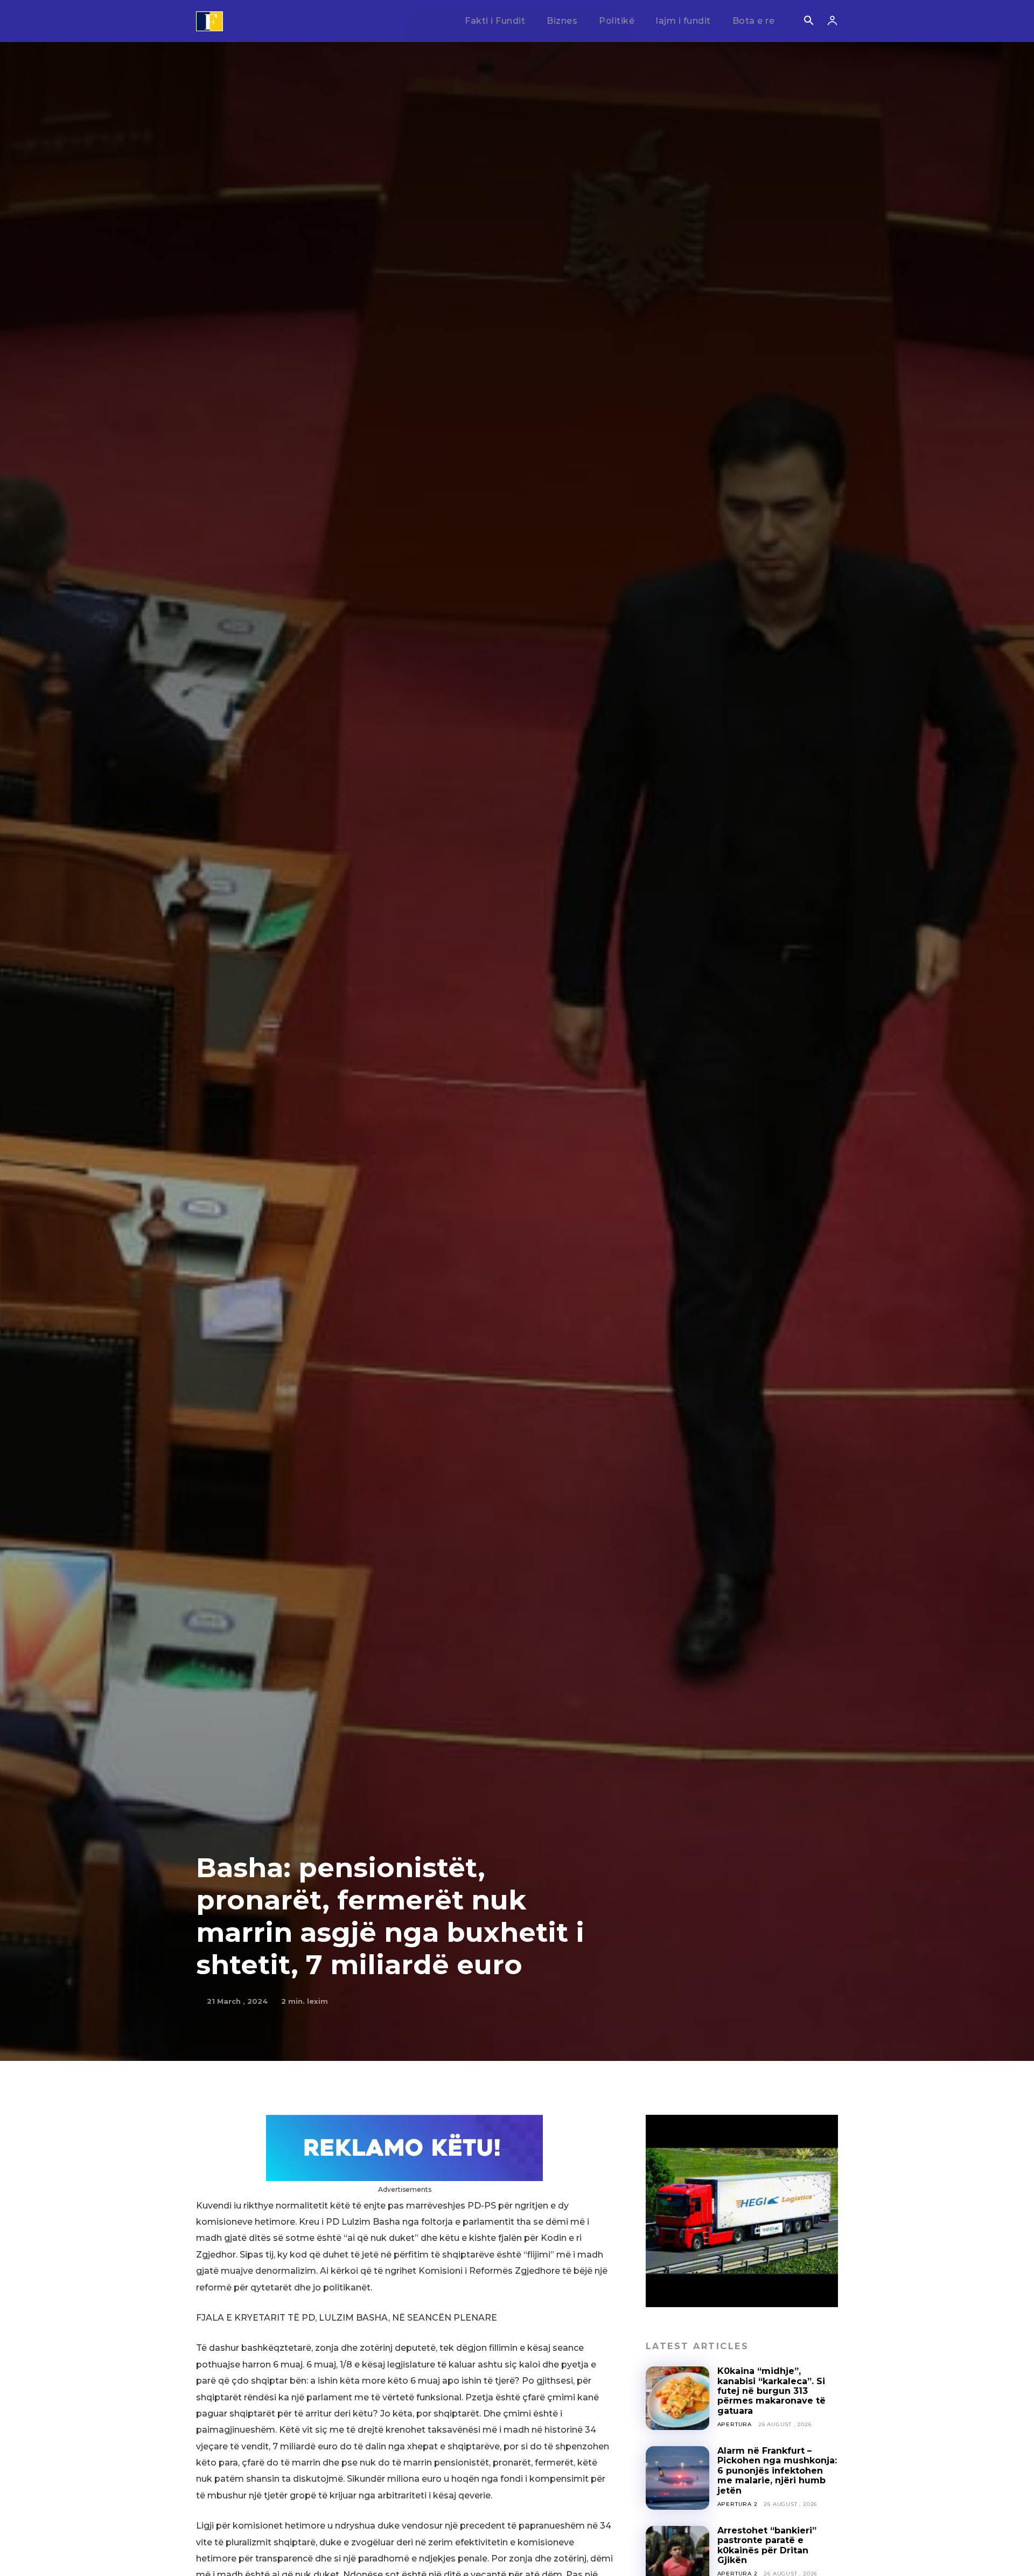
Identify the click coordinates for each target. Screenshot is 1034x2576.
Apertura (735, 2424)
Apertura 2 (738, 2504)
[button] (808, 22)
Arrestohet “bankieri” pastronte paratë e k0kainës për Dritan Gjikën (767, 2545)
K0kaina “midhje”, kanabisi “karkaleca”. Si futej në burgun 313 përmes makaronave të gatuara (771, 2391)
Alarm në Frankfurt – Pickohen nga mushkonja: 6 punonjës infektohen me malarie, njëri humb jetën (777, 2471)
